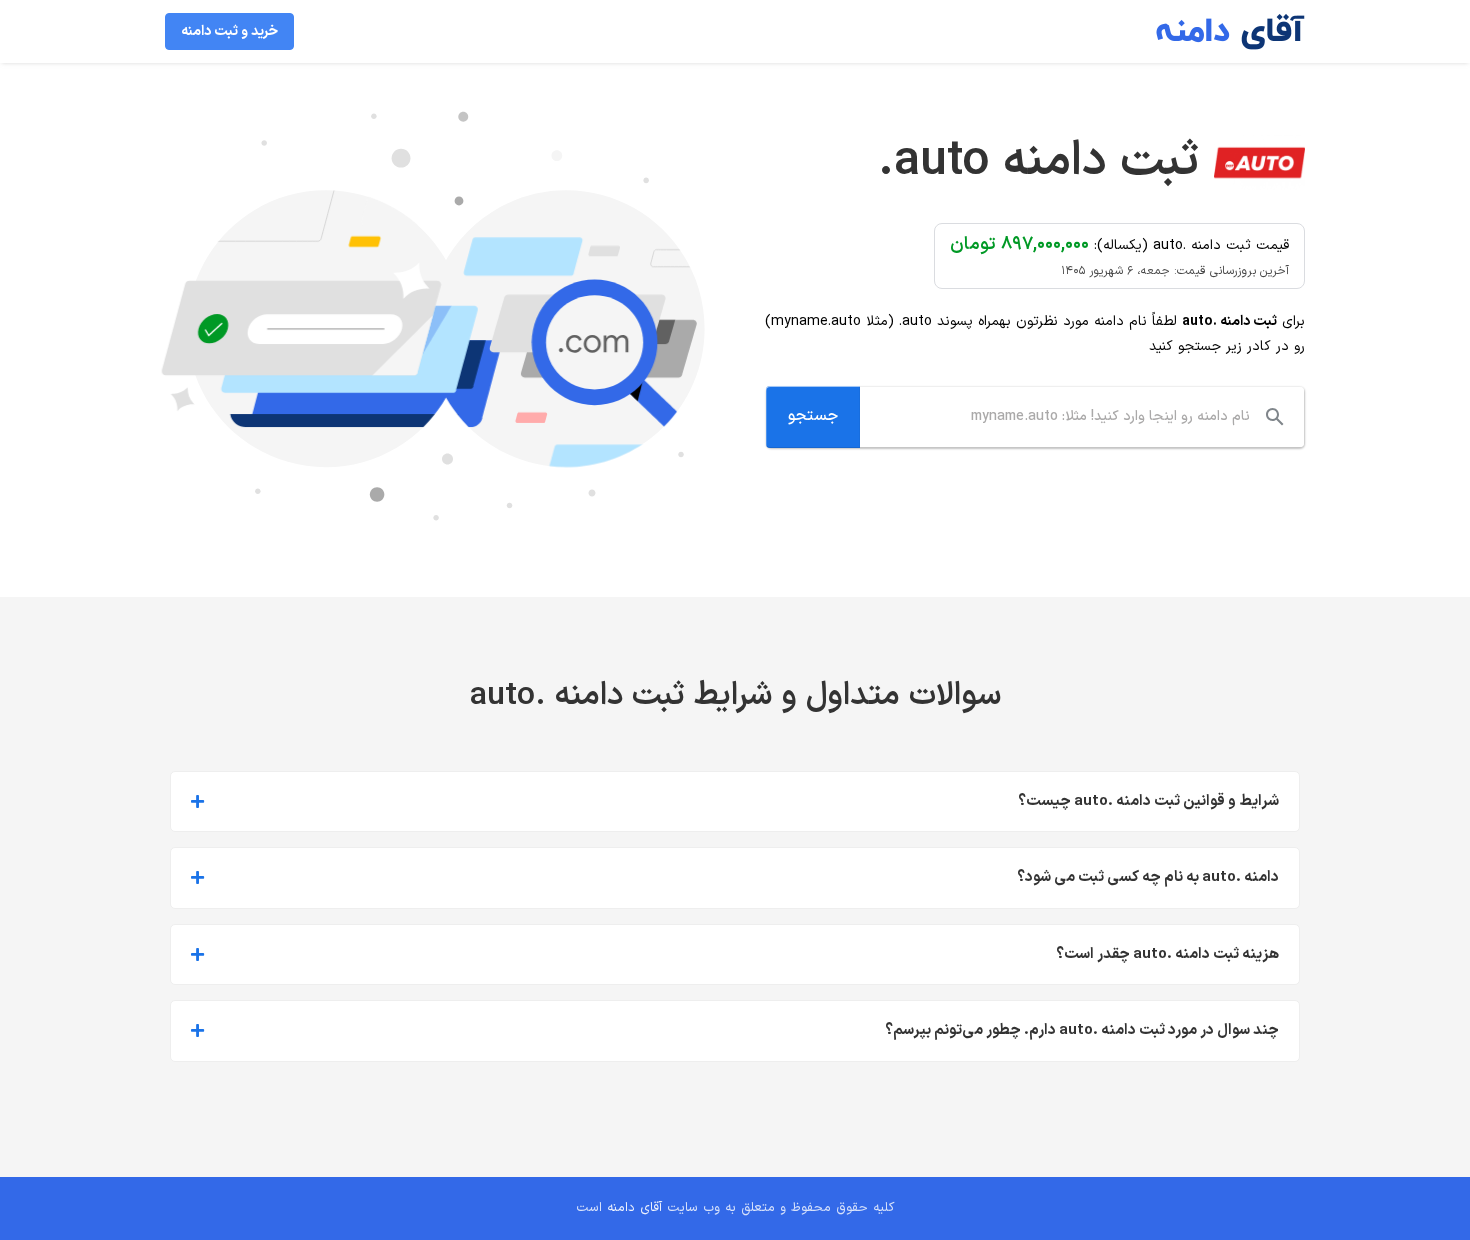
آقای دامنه (634, 1208)
